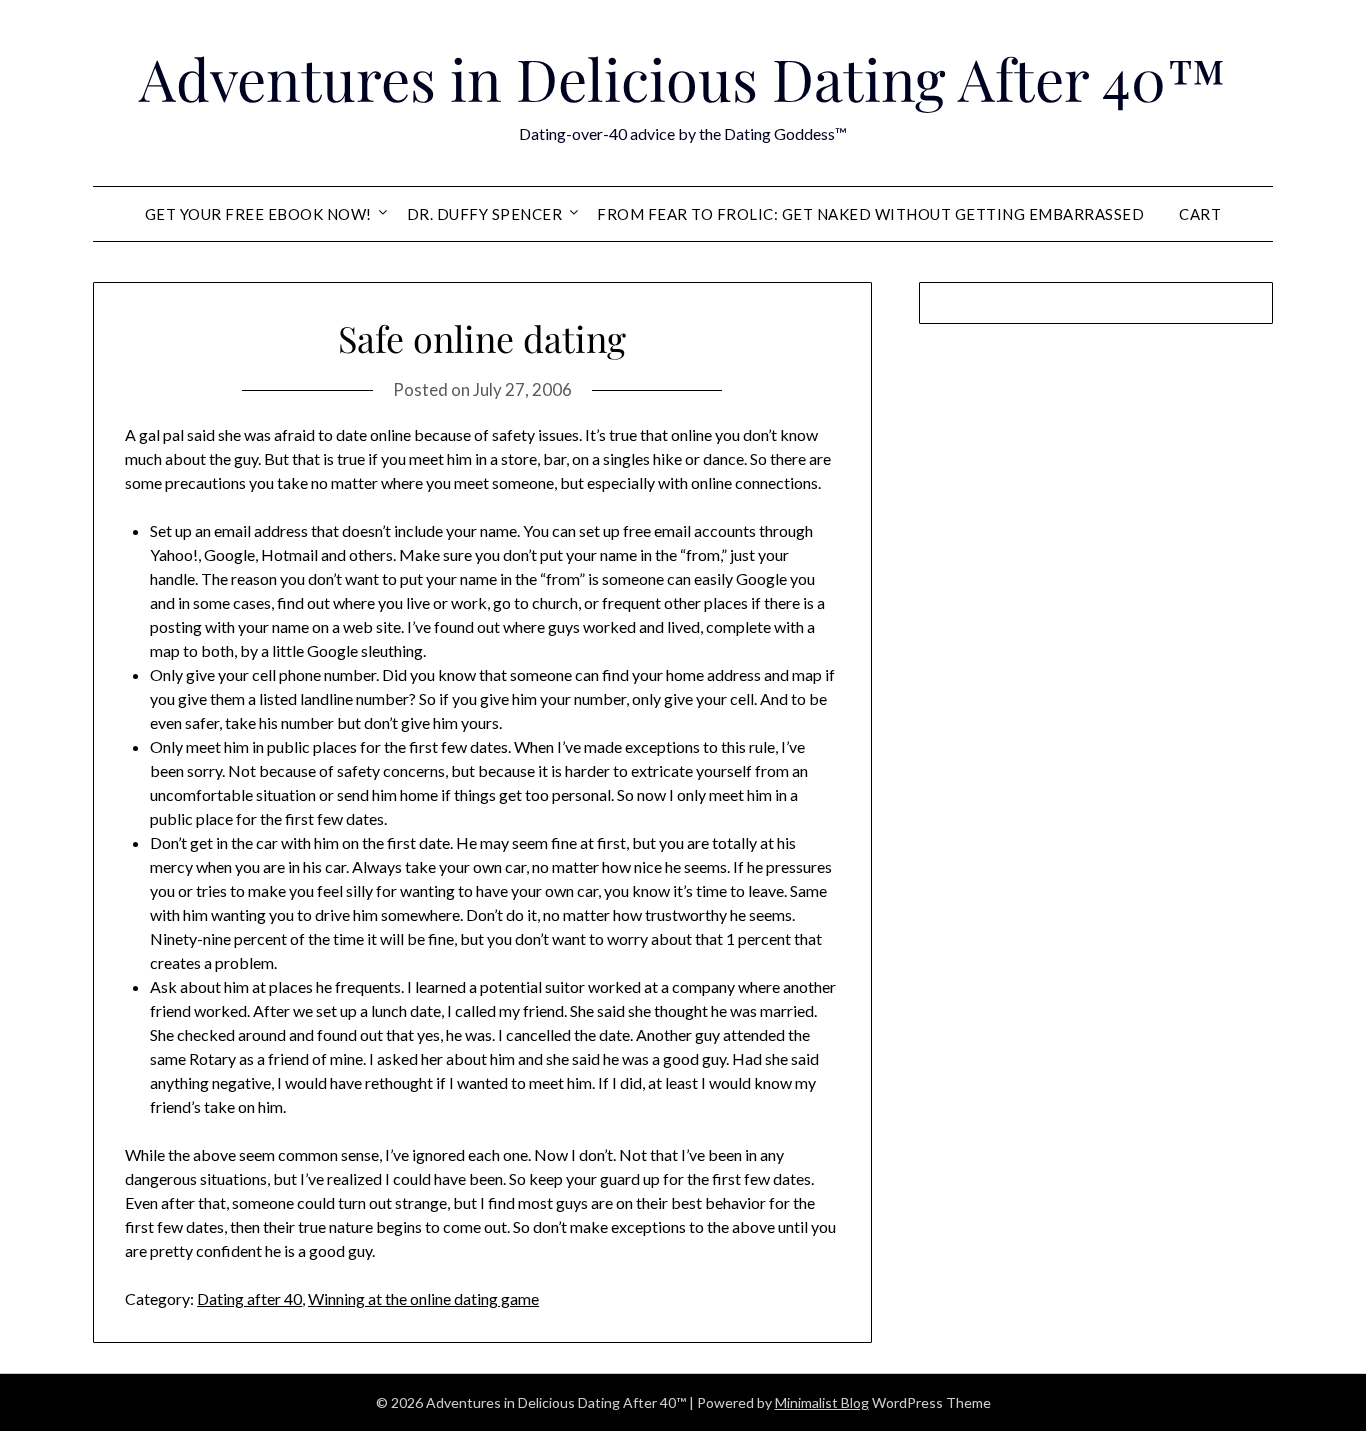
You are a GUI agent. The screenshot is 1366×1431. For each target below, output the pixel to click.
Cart (1200, 214)
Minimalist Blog (822, 1402)
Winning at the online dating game (423, 1298)
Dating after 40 (249, 1298)
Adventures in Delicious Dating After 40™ (683, 78)
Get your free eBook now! (258, 214)
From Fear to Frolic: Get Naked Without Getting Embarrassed (870, 214)
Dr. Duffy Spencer (485, 214)
